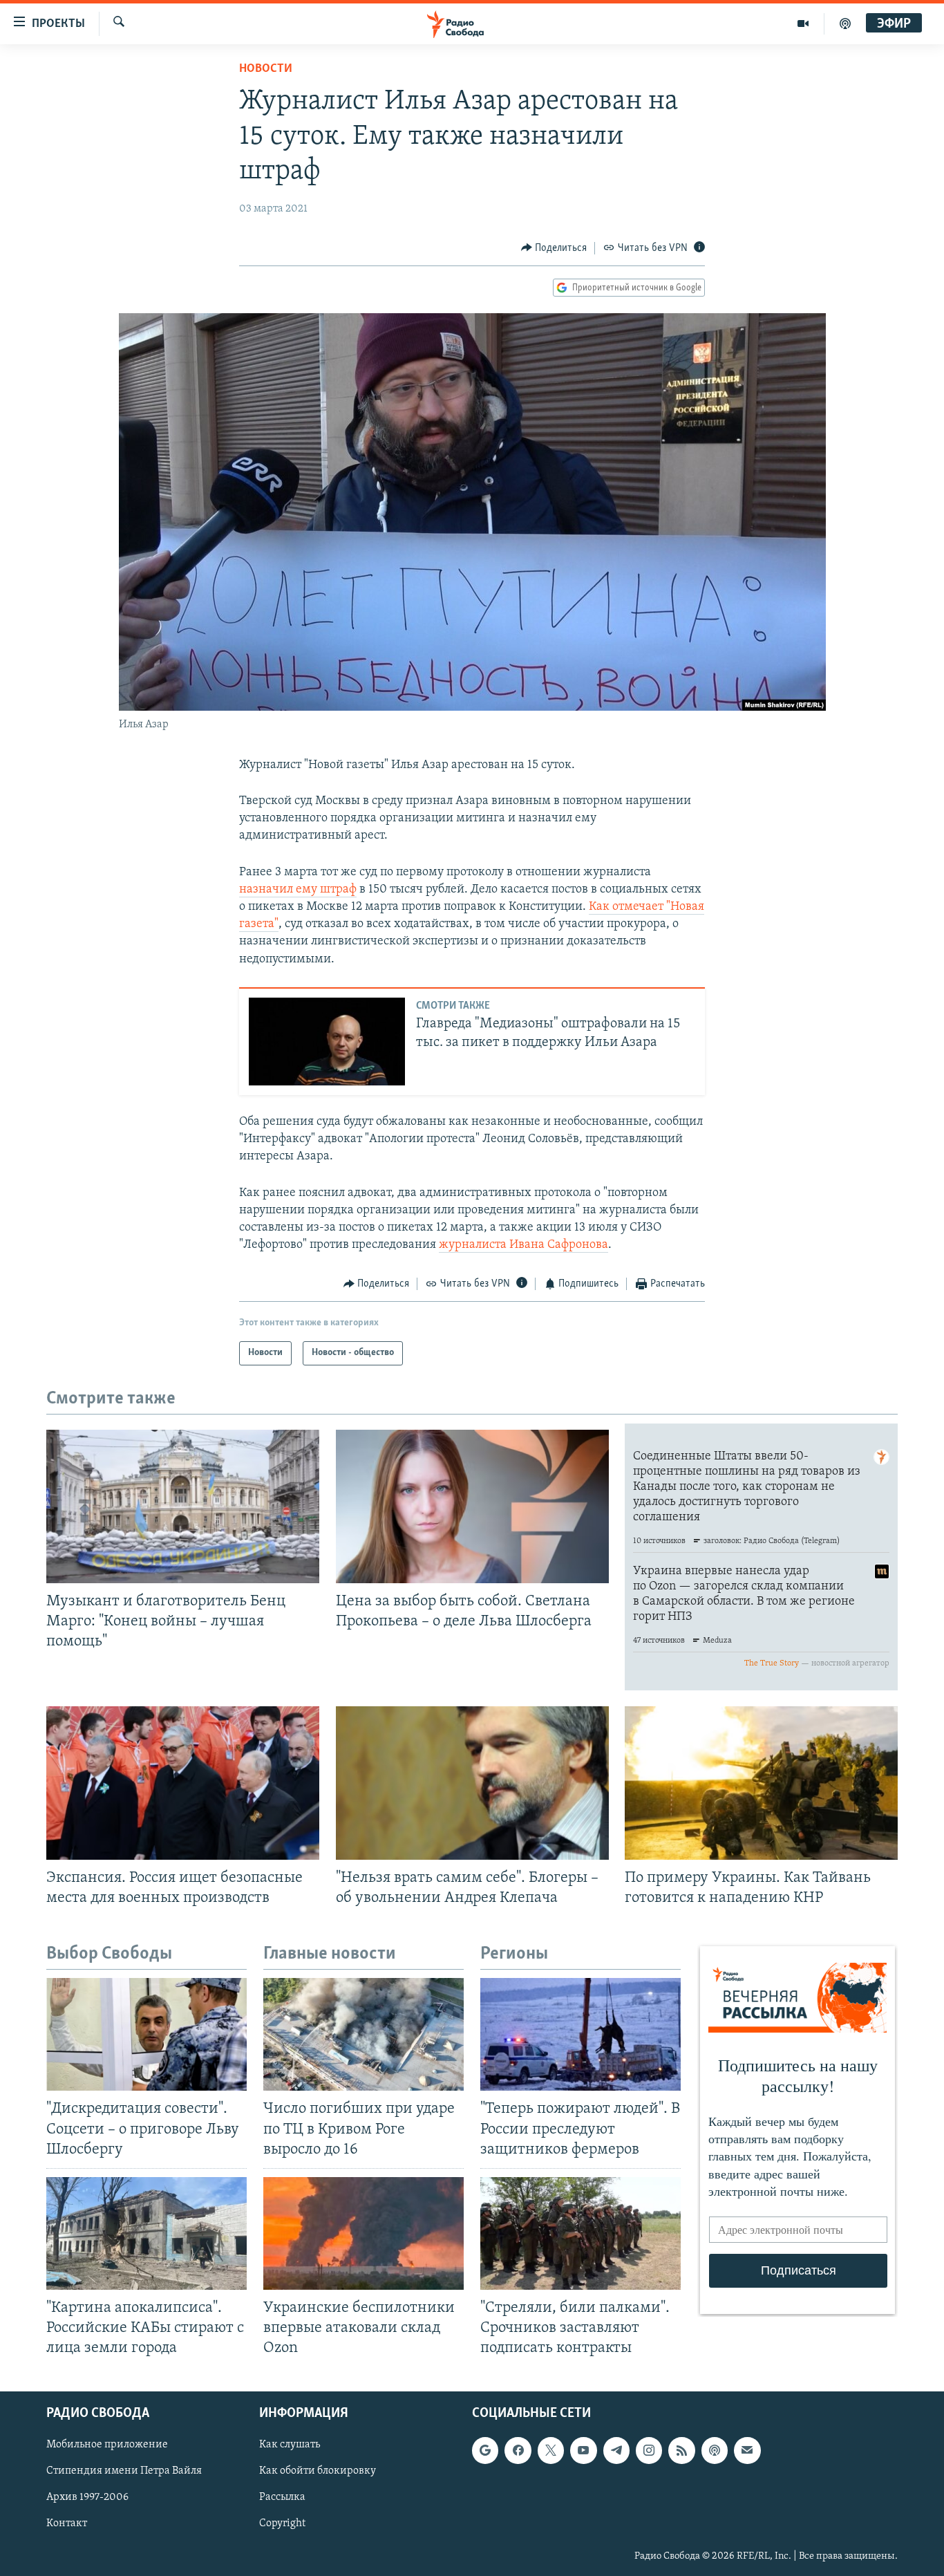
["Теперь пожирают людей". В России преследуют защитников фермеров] (580, 2034)
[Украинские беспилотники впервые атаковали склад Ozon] (364, 2233)
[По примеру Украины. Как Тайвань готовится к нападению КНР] (761, 1783)
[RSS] (681, 2451)
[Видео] (803, 24)
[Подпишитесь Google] (485, 2451)
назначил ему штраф (298, 890)
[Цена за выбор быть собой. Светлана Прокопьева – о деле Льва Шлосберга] (472, 1506)
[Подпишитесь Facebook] (518, 2451)
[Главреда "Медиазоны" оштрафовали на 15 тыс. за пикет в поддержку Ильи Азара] (327, 1042)
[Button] (554, 248)
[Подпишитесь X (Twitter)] (551, 2451)
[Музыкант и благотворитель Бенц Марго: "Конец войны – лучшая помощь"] (183, 1506)
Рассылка (282, 2498)
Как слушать (290, 2445)
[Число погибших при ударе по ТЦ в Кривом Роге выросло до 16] (364, 2034)
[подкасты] (845, 24)
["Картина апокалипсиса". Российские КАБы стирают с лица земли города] (147, 2233)
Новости (266, 69)
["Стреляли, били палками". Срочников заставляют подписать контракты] (580, 2233)
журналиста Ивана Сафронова (523, 1245)
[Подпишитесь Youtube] (583, 2451)
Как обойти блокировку (318, 2472)
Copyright (282, 2524)
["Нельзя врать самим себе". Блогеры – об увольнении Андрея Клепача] (472, 1783)
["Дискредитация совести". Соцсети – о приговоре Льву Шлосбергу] (147, 2034)
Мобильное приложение (107, 2445)
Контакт (67, 2524)
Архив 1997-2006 (87, 2498)
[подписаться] (747, 2451)
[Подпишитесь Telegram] (616, 2451)
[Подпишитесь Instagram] (649, 2451)
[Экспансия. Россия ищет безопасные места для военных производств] (183, 1783)
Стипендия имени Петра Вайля (124, 2472)
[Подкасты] (715, 2451)
